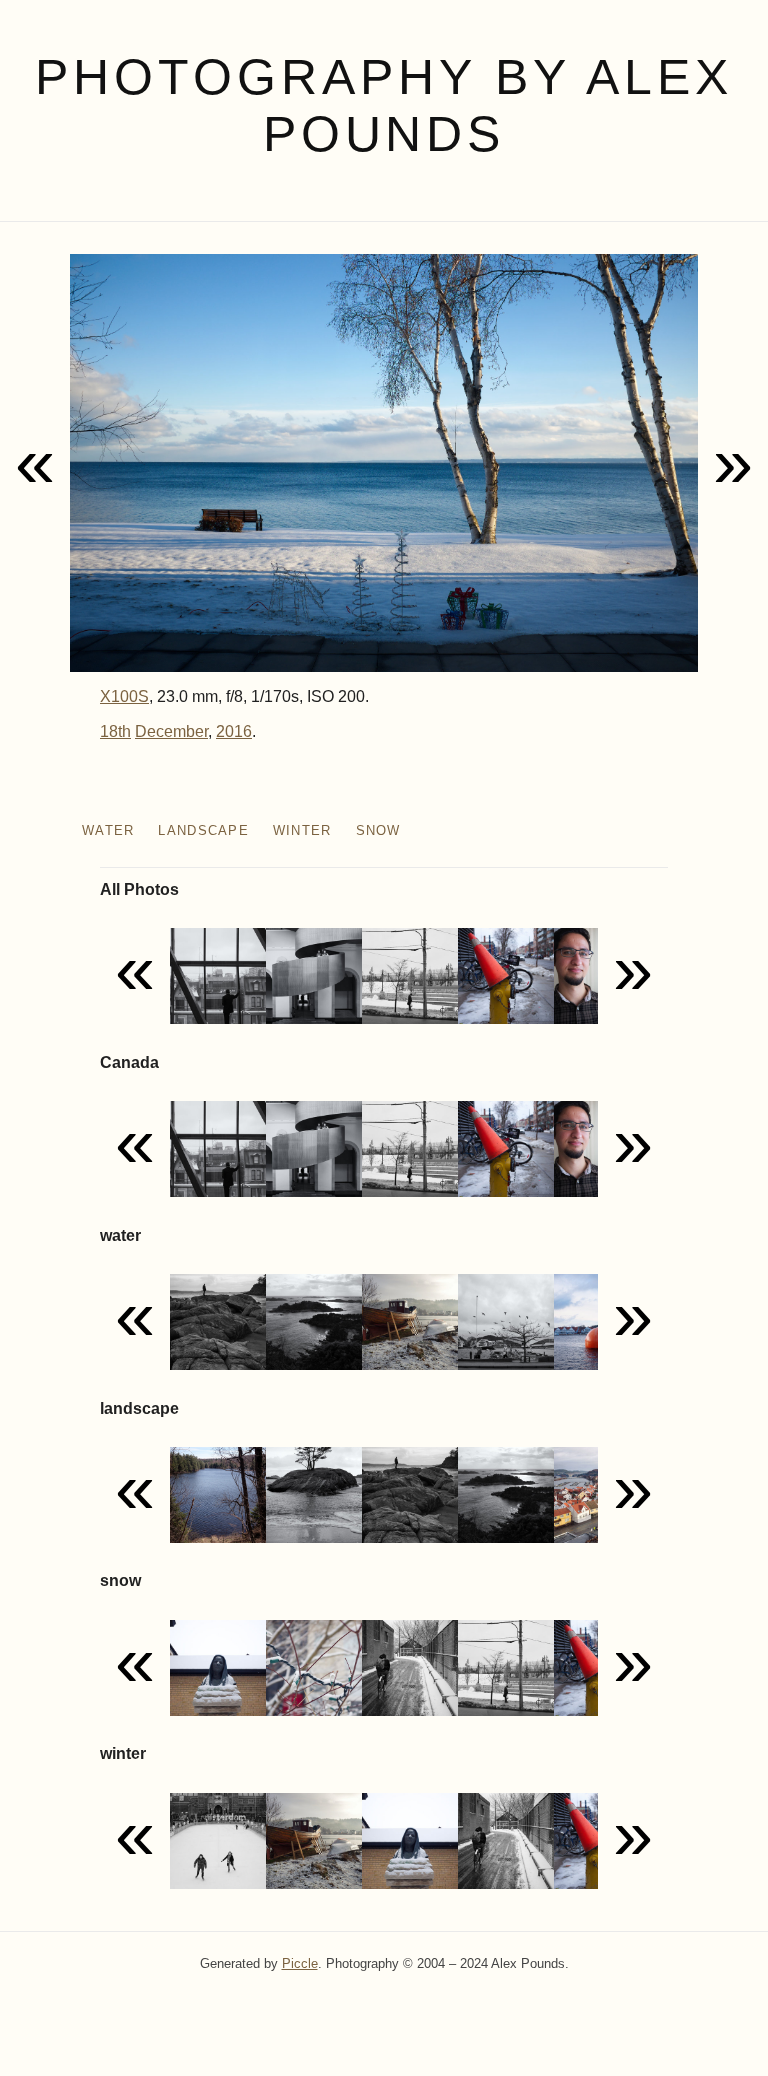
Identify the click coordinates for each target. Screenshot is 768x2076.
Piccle (300, 1963)
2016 (234, 731)
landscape (203, 830)
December (171, 731)
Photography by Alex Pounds (383, 105)
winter (302, 830)
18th (115, 731)
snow (378, 830)
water (108, 830)
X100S (124, 696)
